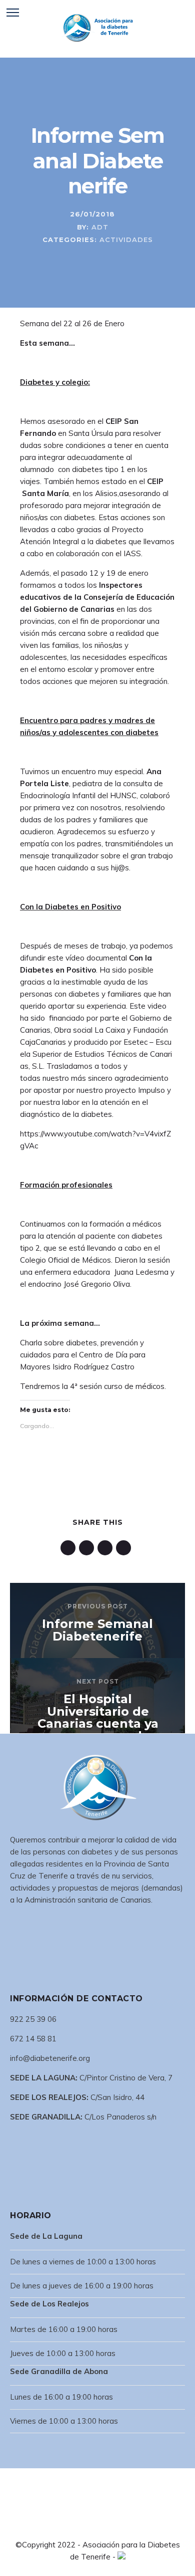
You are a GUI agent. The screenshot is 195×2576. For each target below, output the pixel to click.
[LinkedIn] (89, 2526)
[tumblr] (107, 1548)
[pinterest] (88, 1548)
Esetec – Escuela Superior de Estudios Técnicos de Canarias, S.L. (96, 1054)
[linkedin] (70, 1548)
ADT (100, 227)
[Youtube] (121, 2526)
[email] (125, 1548)
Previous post (98, 1606)
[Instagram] (105, 2526)
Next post (98, 1681)
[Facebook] (73, 2526)
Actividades (126, 240)
